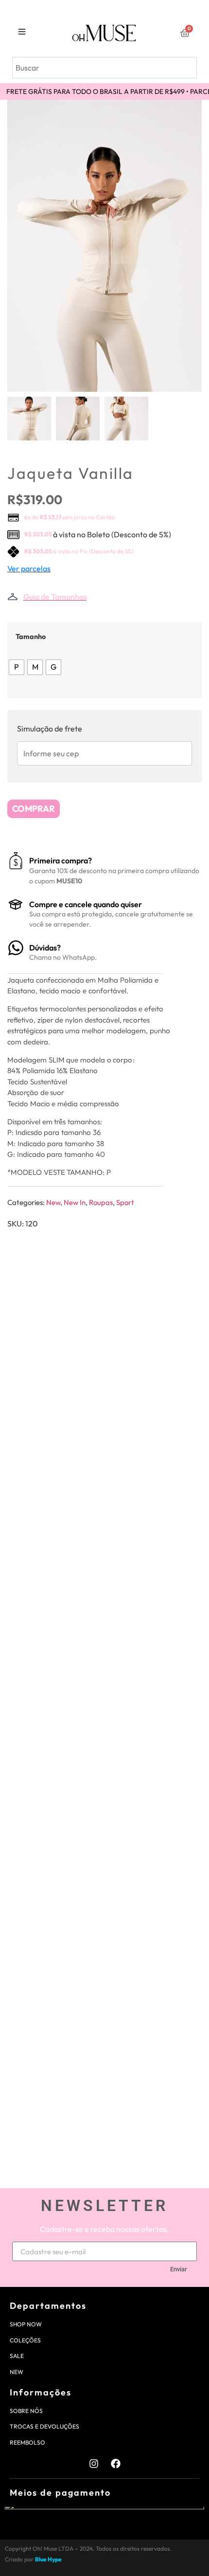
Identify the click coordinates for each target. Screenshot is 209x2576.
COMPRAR (34, 809)
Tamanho (31, 637)
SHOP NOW (26, 2324)
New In (75, 1202)
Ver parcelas (29, 568)
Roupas (101, 1202)
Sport (125, 1202)
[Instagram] (94, 2464)
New (53, 1202)
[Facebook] (116, 2464)
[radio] (17, 667)
